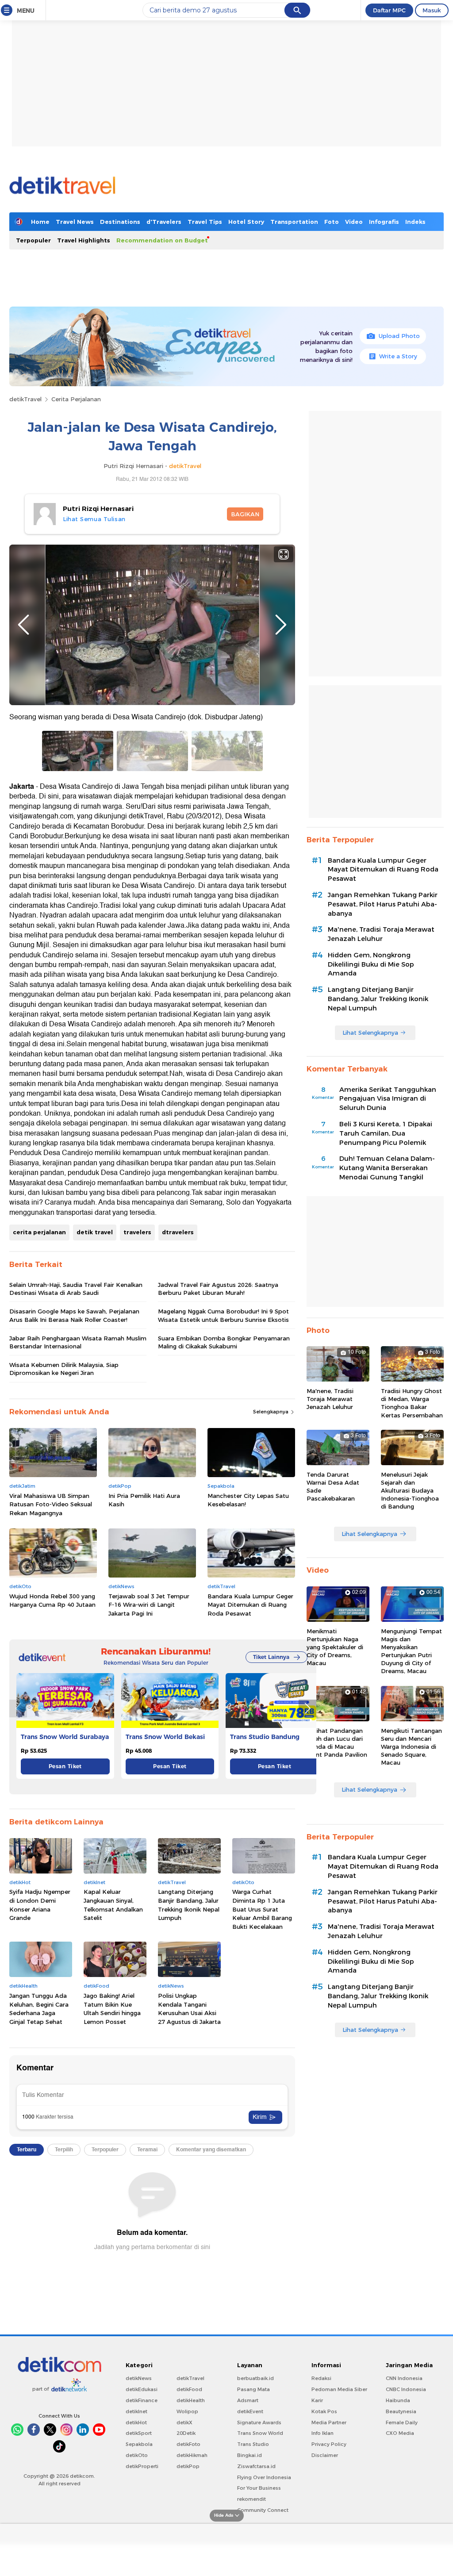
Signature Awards (259, 2422)
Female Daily (402, 2422)
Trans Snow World (260, 2433)
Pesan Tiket (65, 1766)
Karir (317, 2400)
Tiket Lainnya (271, 1657)
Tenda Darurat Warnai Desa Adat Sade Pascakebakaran (333, 1487)
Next (281, 625)
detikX (184, 2422)
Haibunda (398, 2400)
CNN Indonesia (404, 2378)
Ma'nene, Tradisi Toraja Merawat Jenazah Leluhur (381, 934)
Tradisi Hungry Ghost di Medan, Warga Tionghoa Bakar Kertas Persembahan (412, 1403)
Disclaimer (325, 2455)
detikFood (189, 2389)
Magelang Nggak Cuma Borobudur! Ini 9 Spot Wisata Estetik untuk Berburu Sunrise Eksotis (223, 1315)
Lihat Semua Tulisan (94, 519)
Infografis (384, 222)
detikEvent (250, 2411)
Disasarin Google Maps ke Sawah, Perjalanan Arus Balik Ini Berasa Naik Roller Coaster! (74, 1315)
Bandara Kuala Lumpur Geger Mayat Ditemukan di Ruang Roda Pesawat (250, 1605)
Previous (23, 625)
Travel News (75, 222)
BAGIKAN (245, 514)
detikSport (139, 2433)
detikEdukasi (142, 2389)
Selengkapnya (271, 1412)
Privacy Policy (329, 2444)
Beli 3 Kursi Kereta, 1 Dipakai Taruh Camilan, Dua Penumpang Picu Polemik (386, 1133)
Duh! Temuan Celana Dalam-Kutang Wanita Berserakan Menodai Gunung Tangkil (387, 1168)
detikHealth (191, 2400)
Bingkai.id (250, 2455)
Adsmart (248, 2400)
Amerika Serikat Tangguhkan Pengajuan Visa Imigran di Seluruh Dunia (388, 1099)
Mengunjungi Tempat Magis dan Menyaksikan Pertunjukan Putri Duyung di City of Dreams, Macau (411, 1651)
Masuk (432, 10)
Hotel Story (246, 222)
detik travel (95, 1232)
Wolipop (187, 2411)
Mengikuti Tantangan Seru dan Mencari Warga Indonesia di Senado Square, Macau (411, 1747)
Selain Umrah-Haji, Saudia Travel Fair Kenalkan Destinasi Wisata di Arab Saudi (76, 1289)
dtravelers (178, 1232)
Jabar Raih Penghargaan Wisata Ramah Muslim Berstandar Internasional (78, 1342)
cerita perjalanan (39, 1232)
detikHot (136, 2422)
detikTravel (25, 399)
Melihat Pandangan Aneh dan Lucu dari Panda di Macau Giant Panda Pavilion (337, 1743)
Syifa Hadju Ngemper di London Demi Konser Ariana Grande (40, 1905)
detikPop (188, 2466)
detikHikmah (192, 2455)
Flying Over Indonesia (264, 2477)
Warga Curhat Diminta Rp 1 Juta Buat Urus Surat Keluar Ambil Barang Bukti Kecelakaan (262, 1909)
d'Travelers (164, 222)
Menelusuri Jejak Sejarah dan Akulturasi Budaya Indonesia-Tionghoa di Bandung (410, 1491)
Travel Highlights (84, 240)
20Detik (186, 2433)
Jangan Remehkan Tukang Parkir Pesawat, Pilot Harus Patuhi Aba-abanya (383, 904)
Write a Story (398, 356)
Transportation (294, 222)
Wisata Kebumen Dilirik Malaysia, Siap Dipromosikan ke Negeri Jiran (64, 1369)
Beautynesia (401, 2411)
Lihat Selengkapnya (370, 1033)
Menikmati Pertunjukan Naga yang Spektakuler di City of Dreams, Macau (335, 1647)
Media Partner (329, 2422)
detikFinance (142, 2400)
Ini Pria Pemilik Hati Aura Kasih (144, 1500)
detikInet (136, 2411)
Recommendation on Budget (162, 240)
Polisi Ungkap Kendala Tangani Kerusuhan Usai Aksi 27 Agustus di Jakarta (189, 2009)
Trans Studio (253, 2444)
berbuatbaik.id (255, 2378)
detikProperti (142, 2466)
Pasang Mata (253, 2389)
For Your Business (259, 2488)
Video (354, 222)
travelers (137, 1232)
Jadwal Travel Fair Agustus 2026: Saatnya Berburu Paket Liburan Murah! (218, 1289)
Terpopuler (33, 240)
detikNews (139, 2378)
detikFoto (188, 2444)
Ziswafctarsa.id (256, 2466)
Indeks (415, 222)
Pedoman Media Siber (339, 2389)
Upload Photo (399, 336)
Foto (332, 222)
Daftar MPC (389, 10)
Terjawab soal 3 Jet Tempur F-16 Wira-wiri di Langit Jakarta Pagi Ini (149, 1605)
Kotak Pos (324, 2411)
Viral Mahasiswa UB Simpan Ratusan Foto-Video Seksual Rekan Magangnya (51, 1504)
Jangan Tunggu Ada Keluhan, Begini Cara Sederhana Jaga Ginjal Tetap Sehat (39, 2009)
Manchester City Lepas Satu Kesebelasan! (248, 1500)
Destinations (120, 222)
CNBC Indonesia (406, 2389)
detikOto (137, 2455)
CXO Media (400, 2433)
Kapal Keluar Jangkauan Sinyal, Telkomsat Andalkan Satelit (113, 1905)
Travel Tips (205, 222)
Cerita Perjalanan (76, 399)
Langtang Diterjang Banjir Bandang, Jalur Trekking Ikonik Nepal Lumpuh (189, 1905)
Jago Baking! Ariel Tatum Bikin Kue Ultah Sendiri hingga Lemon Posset (112, 2009)
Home (40, 222)
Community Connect (263, 2510)
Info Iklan (322, 2433)
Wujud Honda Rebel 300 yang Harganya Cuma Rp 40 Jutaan (52, 1601)
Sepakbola (139, 2444)
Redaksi (321, 2378)
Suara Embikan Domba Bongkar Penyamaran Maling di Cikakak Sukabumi (224, 1342)
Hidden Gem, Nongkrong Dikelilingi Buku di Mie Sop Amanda (371, 964)
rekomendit (251, 2499)
